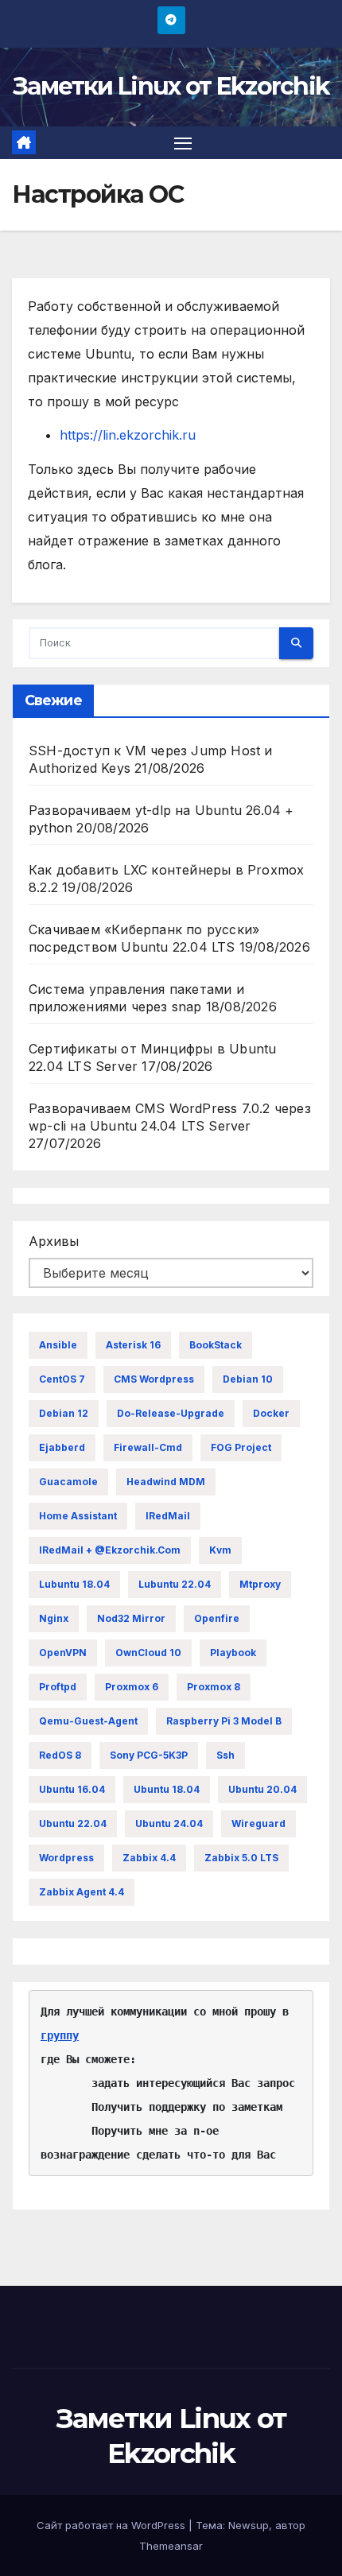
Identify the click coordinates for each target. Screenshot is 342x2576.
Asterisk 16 (133, 1345)
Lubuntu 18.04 (74, 1584)
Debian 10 (248, 1379)
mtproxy (260, 1584)
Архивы (54, 1241)
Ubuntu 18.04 (167, 1789)
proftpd (58, 1687)
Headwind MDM (166, 1482)
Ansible (58, 1345)
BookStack (216, 1345)
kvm (220, 1550)
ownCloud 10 (148, 1653)
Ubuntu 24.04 (169, 1823)
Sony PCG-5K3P (149, 1755)
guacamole (68, 1482)
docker (271, 1413)
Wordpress (66, 1858)
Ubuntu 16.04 (72, 1789)
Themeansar (171, 2546)
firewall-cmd (148, 1447)
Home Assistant (78, 1516)
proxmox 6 (132, 1687)
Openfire (217, 1618)
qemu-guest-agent (88, 1721)
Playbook (233, 1653)
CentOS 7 (62, 1379)
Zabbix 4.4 (149, 1858)
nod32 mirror (131, 1618)
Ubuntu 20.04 (262, 1789)
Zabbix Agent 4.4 (82, 1892)
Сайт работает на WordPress (113, 2525)
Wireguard (258, 1823)
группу (60, 2035)
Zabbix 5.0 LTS (241, 1858)
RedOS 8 (60, 1755)
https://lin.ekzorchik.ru (128, 435)
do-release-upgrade (171, 1413)
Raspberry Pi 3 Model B (224, 1721)
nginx (54, 1618)
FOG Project (241, 1447)
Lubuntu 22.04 (175, 1584)
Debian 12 (64, 1413)
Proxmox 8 (214, 1687)
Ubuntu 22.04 (73, 1823)
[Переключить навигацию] (183, 143)
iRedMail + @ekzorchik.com (110, 1550)
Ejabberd (62, 1447)
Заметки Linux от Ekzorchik (171, 86)
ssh (225, 1755)
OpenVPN (63, 1653)
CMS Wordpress (154, 1379)
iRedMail (168, 1516)
